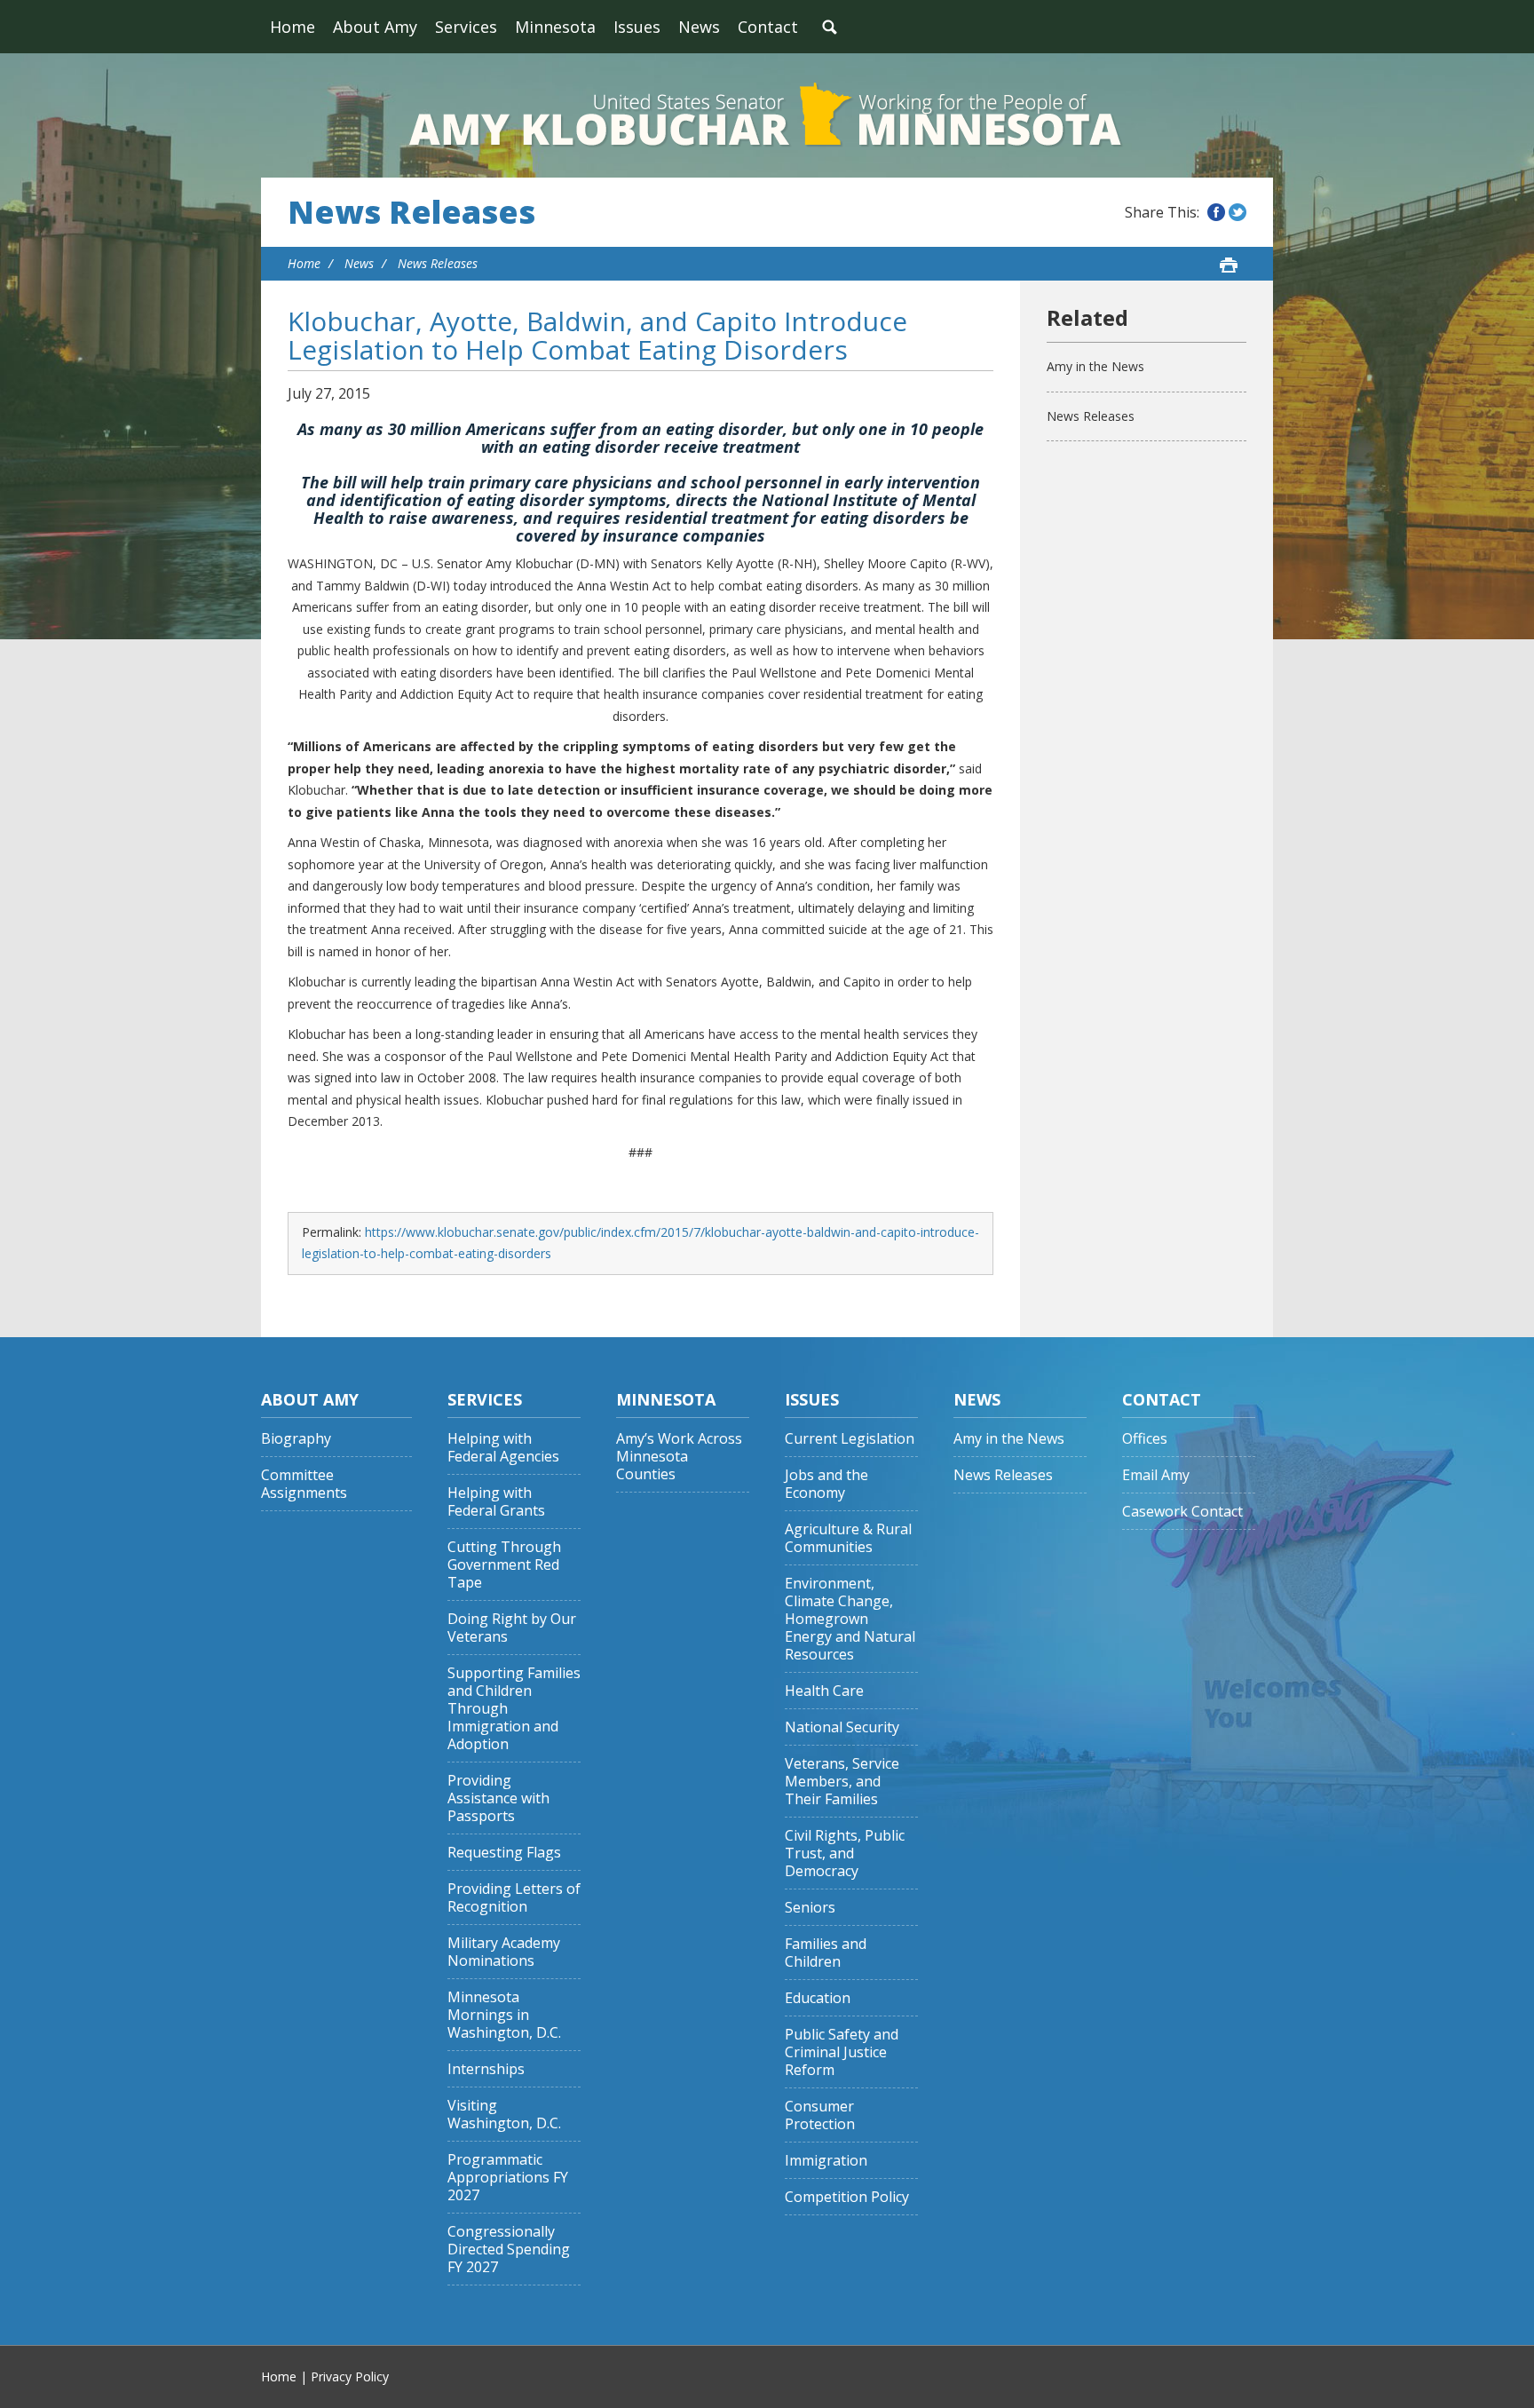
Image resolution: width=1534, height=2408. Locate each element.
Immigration (826, 2161)
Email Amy (1156, 1475)
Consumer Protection (820, 2115)
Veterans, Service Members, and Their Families (842, 1782)
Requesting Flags (504, 1853)
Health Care (824, 1691)
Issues (637, 27)
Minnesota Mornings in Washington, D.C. (504, 2015)
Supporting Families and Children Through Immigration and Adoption (514, 1709)
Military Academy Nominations (504, 1952)
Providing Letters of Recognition (514, 1898)
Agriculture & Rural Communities (848, 1538)
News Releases (411, 212)
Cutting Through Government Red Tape (504, 1565)
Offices (1145, 1439)
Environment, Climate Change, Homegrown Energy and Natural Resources (850, 1619)
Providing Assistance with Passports (498, 1798)
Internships (486, 2069)
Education (818, 1998)
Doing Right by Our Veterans (512, 1628)
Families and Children (826, 1953)
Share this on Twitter (1237, 212)
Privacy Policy (350, 2376)
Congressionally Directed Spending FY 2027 (509, 2250)
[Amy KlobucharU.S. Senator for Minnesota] (767, 115)
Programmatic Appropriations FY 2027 (508, 2178)
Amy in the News (1095, 366)
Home (293, 27)
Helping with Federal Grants (496, 1502)
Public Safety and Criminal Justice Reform (842, 2052)
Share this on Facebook (1216, 212)
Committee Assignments (304, 1484)
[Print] (1229, 265)
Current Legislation (850, 1439)
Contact (768, 27)
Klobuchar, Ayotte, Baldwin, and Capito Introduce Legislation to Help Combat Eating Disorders (597, 335)
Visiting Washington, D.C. (504, 2115)
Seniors (810, 1908)
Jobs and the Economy (826, 1484)
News (699, 27)
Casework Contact (1182, 1512)
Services (466, 27)
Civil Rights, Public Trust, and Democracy (845, 1854)
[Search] (829, 27)
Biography (296, 1439)
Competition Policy (847, 2197)
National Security (842, 1727)
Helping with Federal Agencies (503, 1448)
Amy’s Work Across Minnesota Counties (679, 1457)
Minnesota (555, 27)
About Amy (375, 27)
